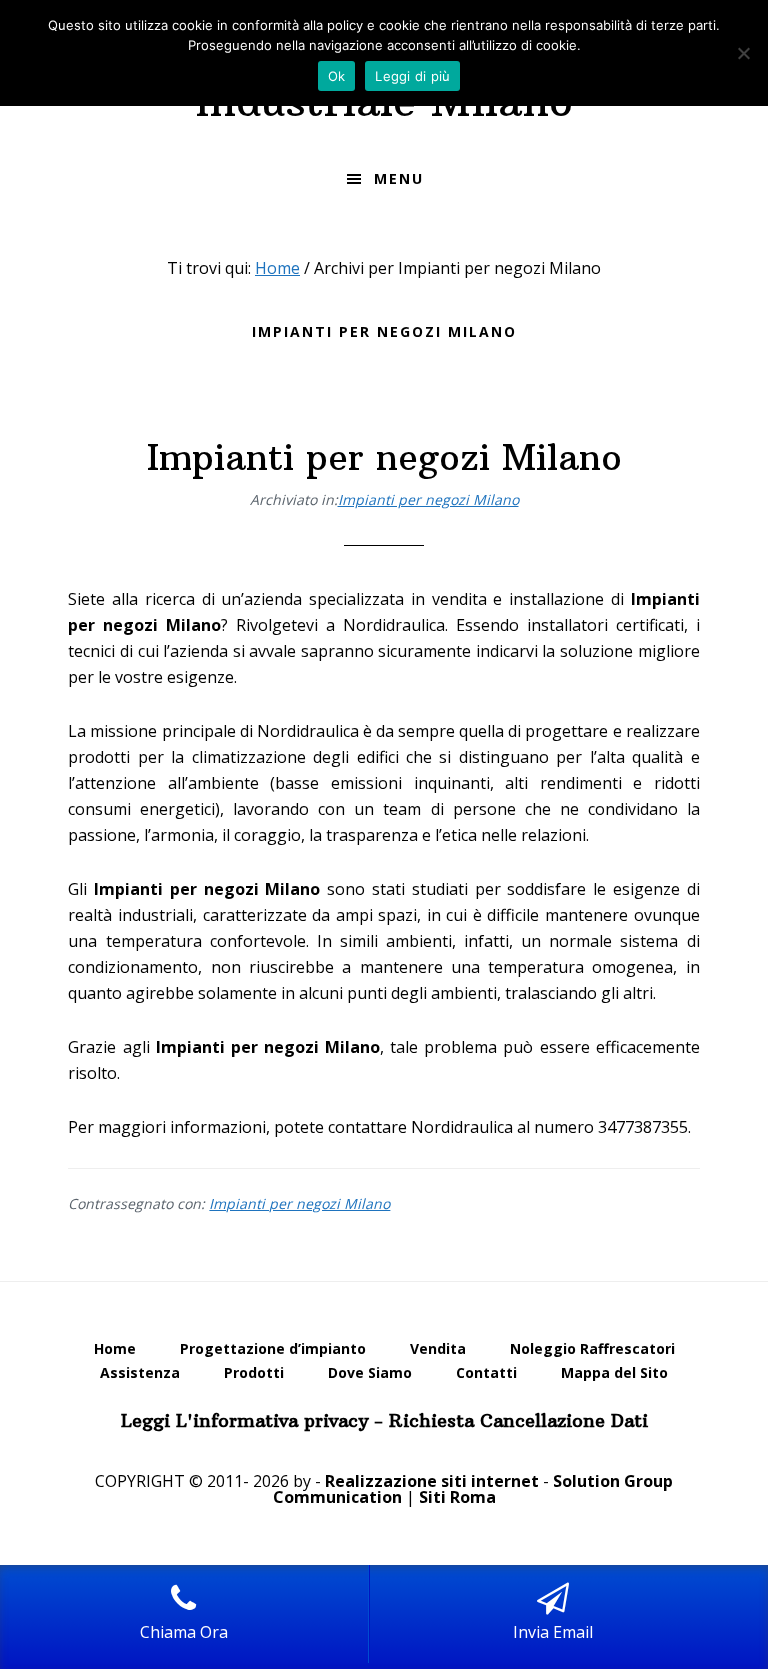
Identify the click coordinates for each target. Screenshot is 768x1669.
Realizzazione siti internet (432, 1481)
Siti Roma (457, 1497)
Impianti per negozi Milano (384, 457)
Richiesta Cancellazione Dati (518, 1420)
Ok (337, 76)
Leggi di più (412, 76)
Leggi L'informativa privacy (244, 1420)
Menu (399, 178)
